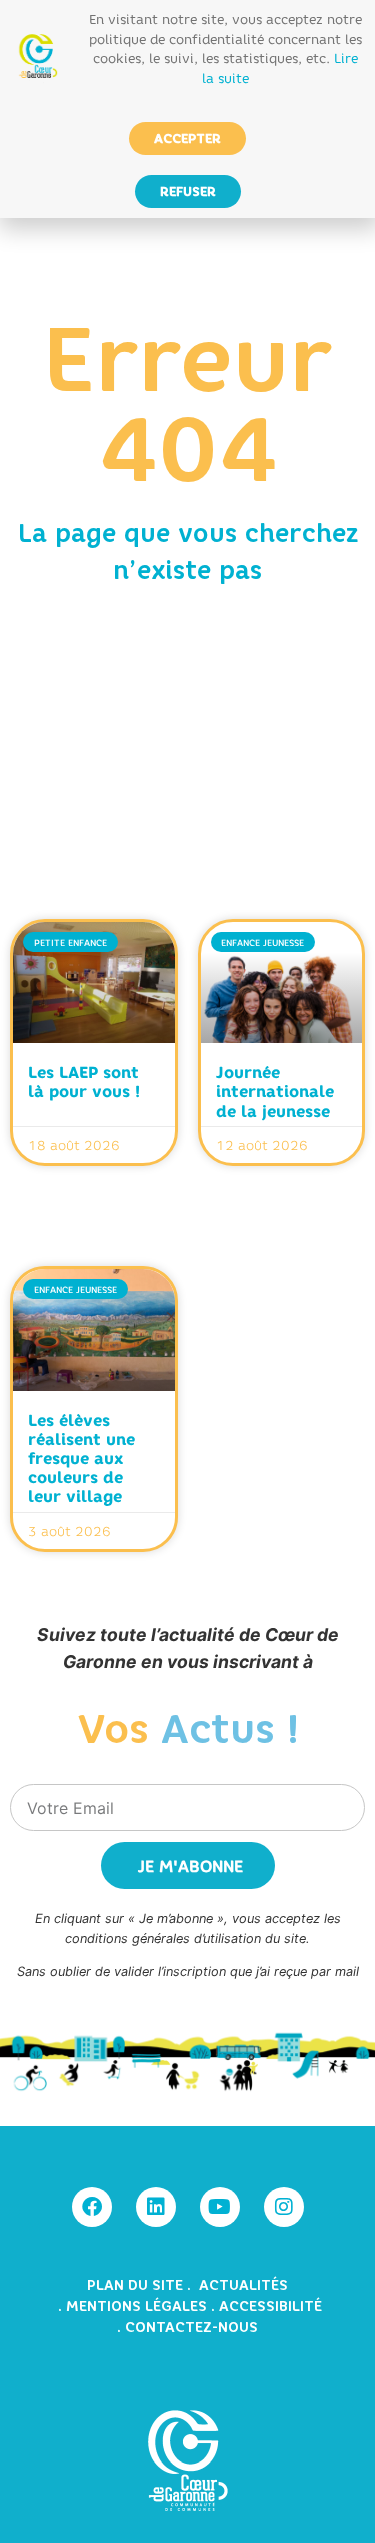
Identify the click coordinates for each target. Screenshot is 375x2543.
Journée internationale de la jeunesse (275, 1091)
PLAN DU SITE (137, 2285)
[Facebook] (92, 2207)
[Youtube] (220, 2207)
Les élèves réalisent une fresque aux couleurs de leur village (81, 1458)
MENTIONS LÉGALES (136, 2306)
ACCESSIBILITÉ (270, 2306)
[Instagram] (284, 2207)
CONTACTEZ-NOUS (191, 2327)
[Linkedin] (156, 2207)
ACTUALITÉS (243, 2285)
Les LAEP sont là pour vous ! (84, 1081)
